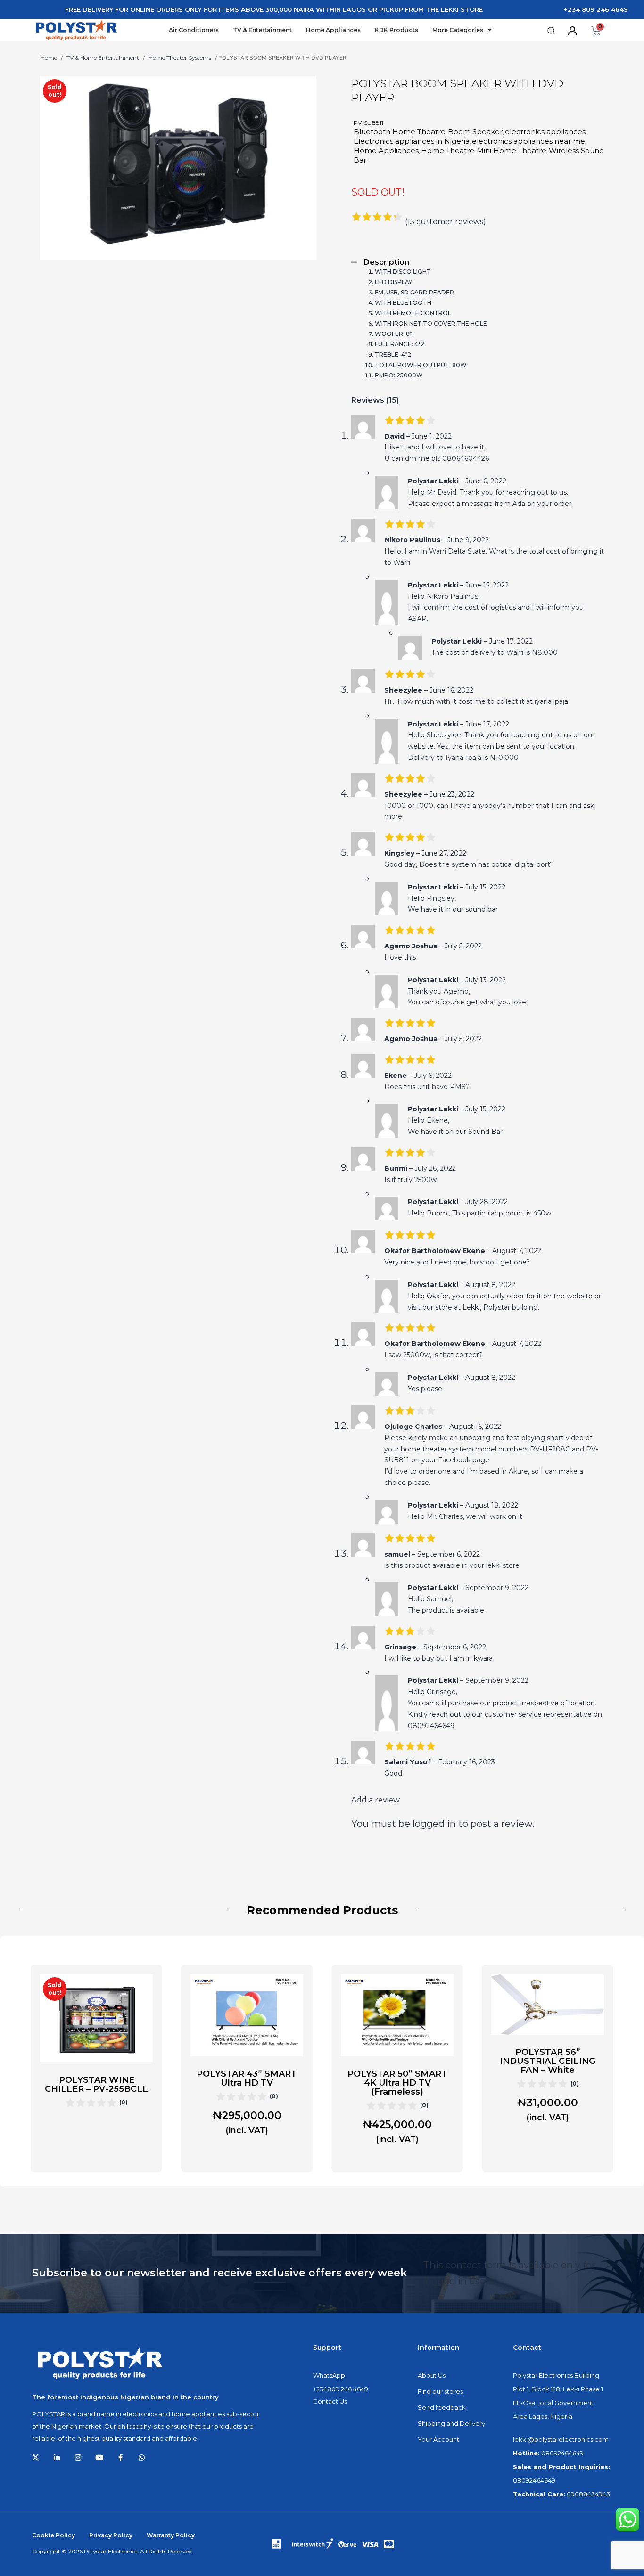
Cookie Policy (54, 2535)
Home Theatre (448, 151)
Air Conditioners (194, 30)
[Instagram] (78, 2458)
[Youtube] (99, 2458)
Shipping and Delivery (451, 2423)
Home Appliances (333, 30)
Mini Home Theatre (512, 151)
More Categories (458, 30)
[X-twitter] (36, 2458)
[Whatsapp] (142, 2458)
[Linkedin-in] (57, 2458)
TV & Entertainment (262, 30)
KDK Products (396, 30)
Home (49, 58)
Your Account (438, 2439)
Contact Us (330, 2401)
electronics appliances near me (528, 141)
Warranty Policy (171, 2535)
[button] (551, 31)
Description (386, 262)
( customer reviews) (446, 221)
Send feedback (442, 2407)
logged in (434, 1824)
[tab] (478, 262)
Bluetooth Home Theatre (400, 132)
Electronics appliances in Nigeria (412, 141)
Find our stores (440, 2391)
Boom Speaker (475, 132)
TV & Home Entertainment (103, 58)
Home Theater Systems (180, 58)
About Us (432, 2375)
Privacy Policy (111, 2535)
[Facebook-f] (120, 2458)
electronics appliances (545, 132)
